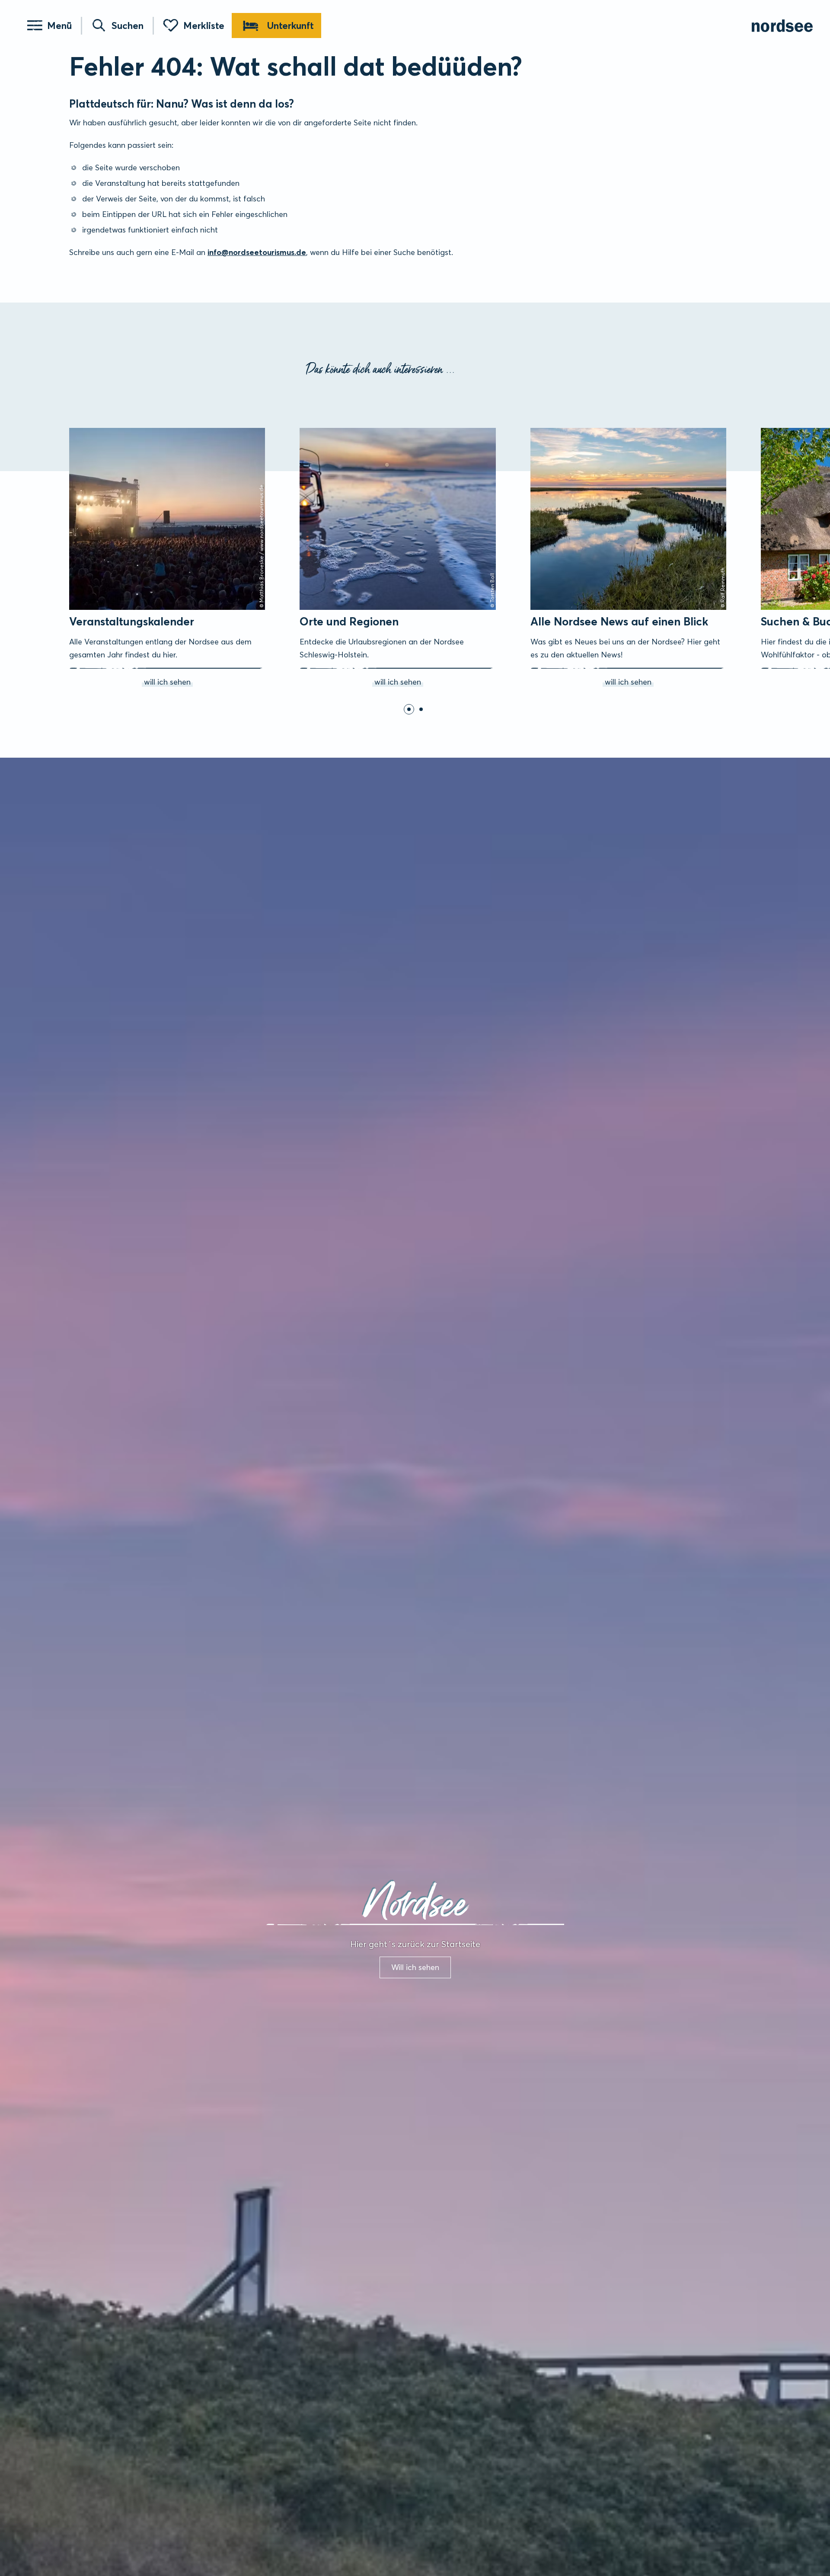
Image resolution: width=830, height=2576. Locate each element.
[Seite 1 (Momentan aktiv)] (409, 709)
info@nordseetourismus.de (257, 252)
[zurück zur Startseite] (782, 26)
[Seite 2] (421, 709)
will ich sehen (81, 430)
